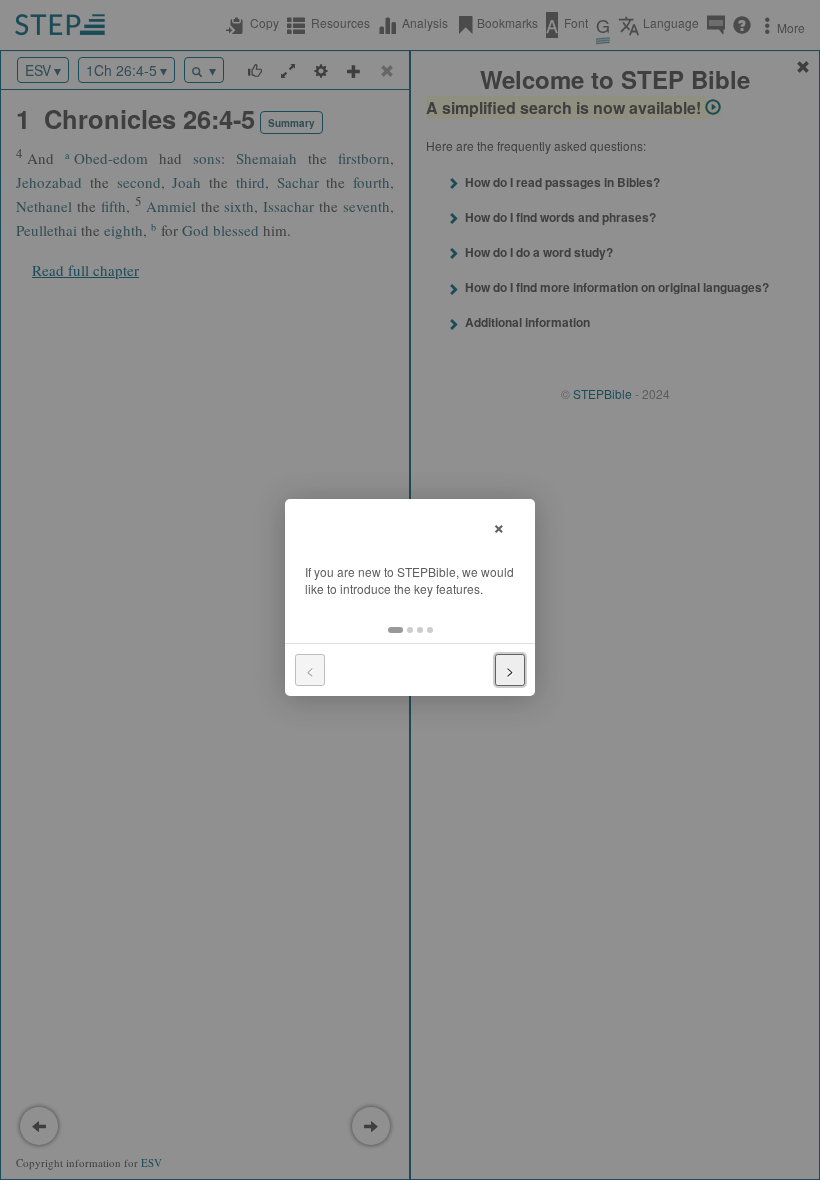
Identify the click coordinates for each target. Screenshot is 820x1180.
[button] (395, 630)
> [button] (510, 670)
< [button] (310, 670)
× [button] (499, 525)
